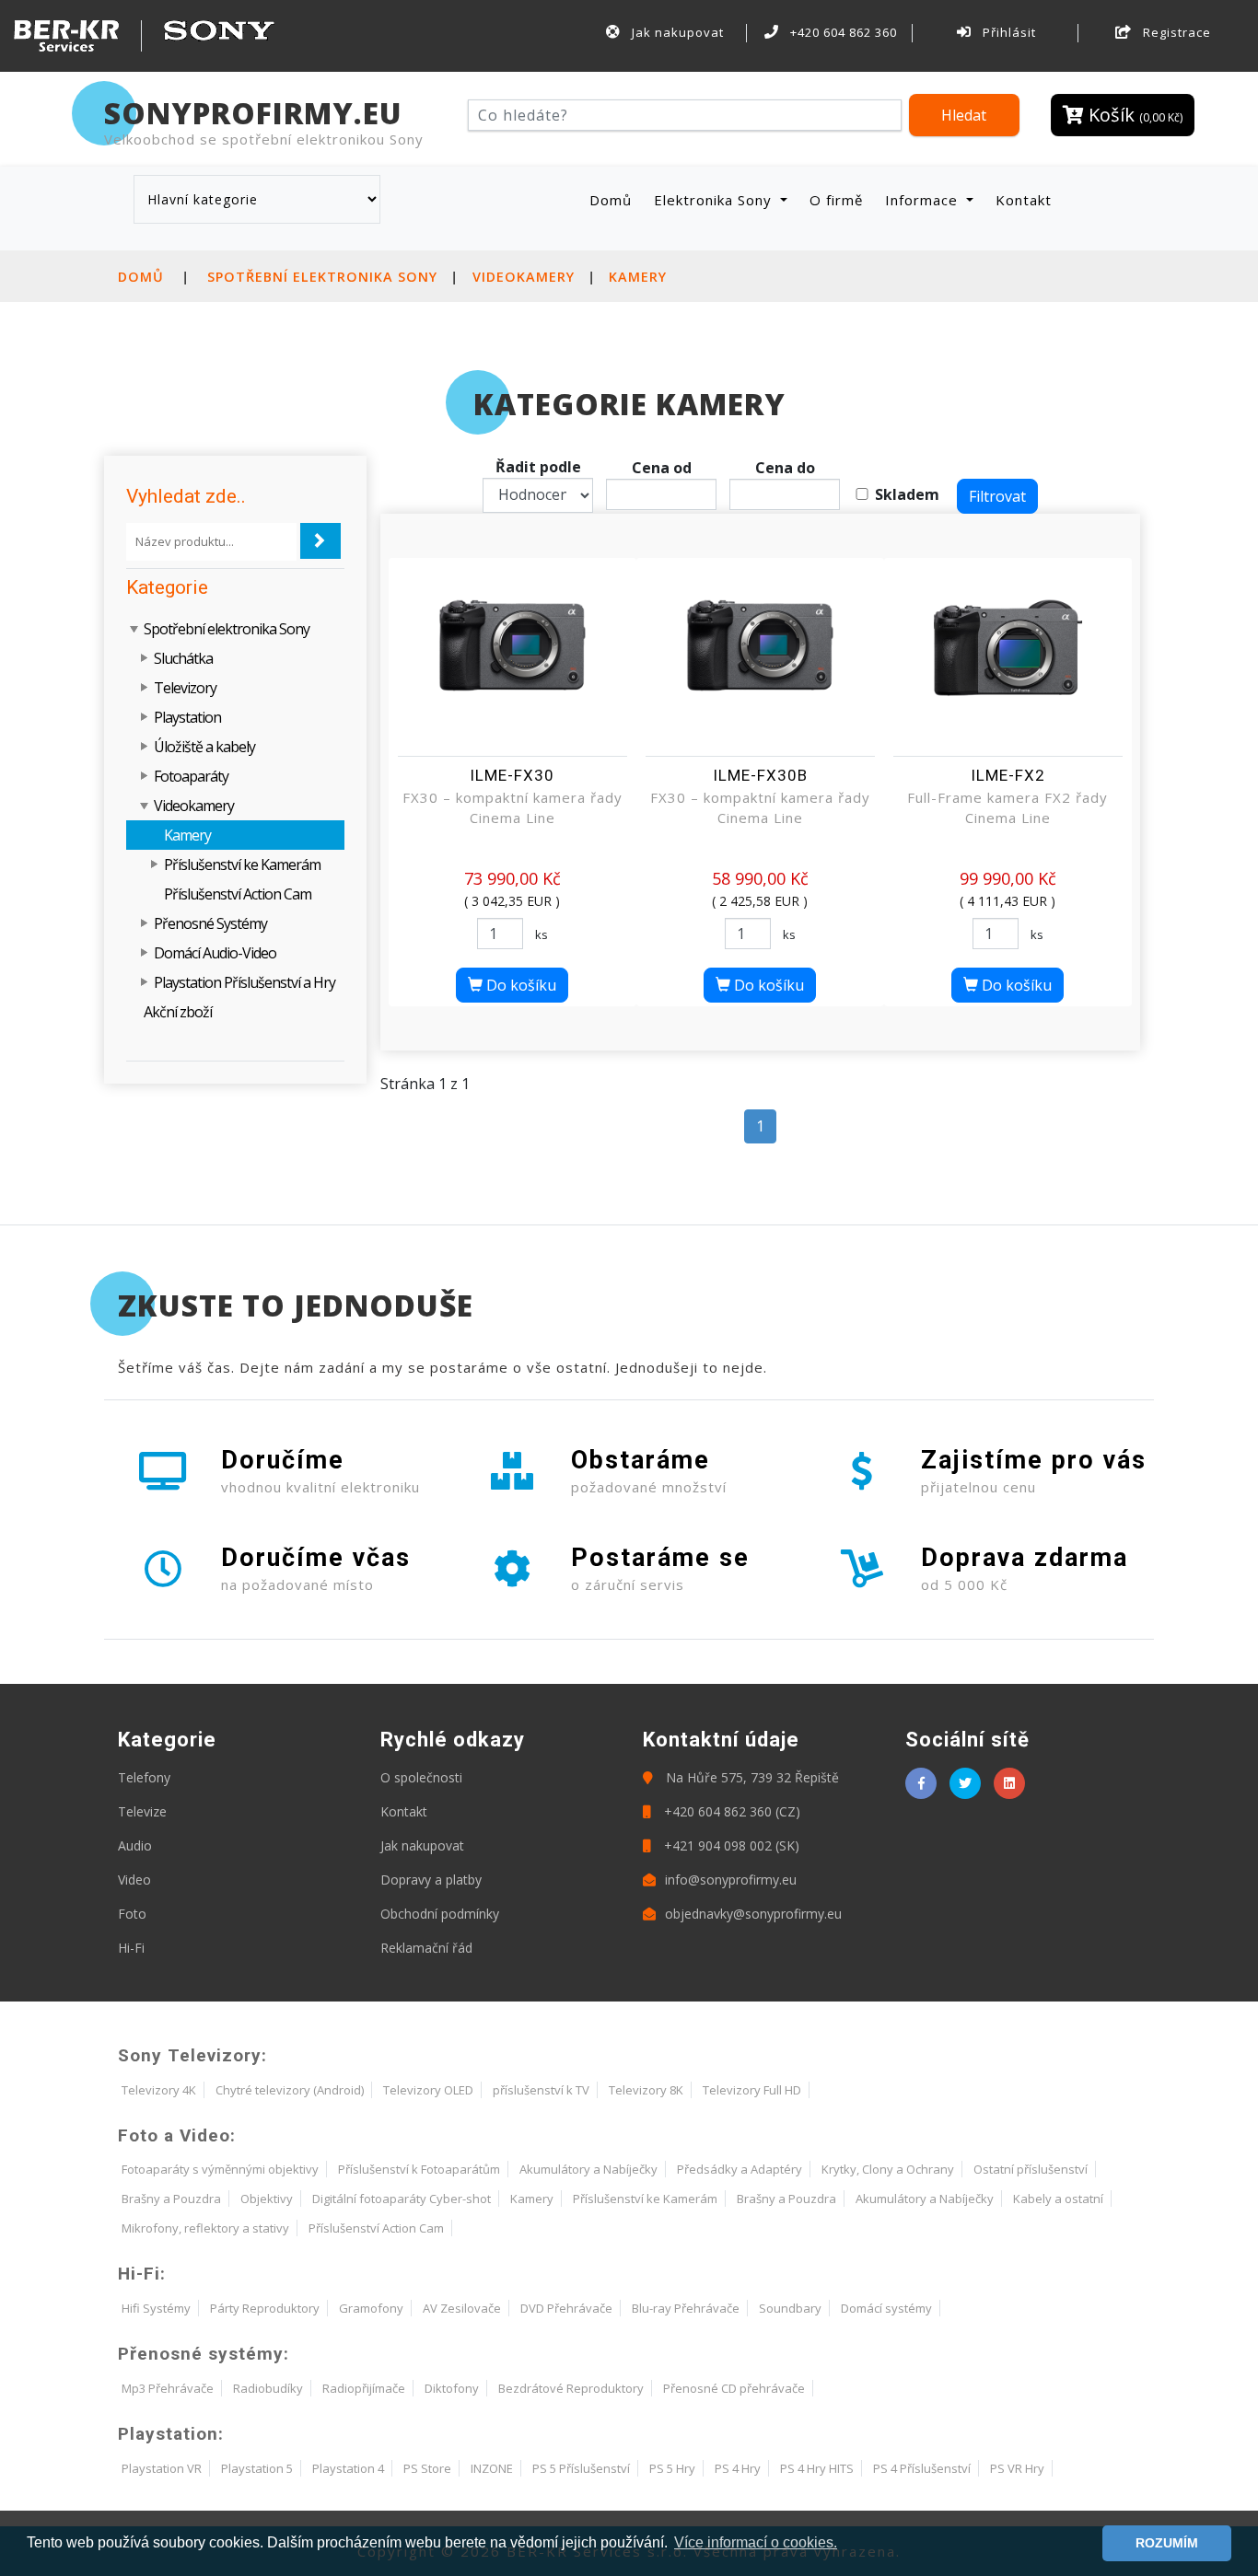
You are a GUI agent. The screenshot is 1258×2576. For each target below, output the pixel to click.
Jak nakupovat (676, 32)
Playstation (187, 717)
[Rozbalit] (145, 658)
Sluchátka (183, 658)
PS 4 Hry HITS (817, 2468)
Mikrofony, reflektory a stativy (205, 2228)
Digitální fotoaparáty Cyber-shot (402, 2199)
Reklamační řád (426, 1948)
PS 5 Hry (672, 2468)
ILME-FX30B (760, 775)
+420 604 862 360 (842, 32)
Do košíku (519, 985)
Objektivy (267, 2199)
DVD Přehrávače (566, 2308)
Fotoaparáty (191, 776)
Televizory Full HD (752, 2090)
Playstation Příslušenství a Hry (245, 982)
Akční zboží (178, 1012)
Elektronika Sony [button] (715, 200)
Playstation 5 (257, 2468)
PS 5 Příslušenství (581, 2468)
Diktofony (452, 2388)
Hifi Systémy (156, 2308)
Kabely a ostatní (1058, 2199)
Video (134, 1880)
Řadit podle (538, 467)
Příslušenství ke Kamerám (242, 864)
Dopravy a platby (431, 1880)
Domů (614, 199)
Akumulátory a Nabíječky (588, 2169)
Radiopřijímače (364, 2388)
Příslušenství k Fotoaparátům (419, 2169)
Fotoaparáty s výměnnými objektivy (220, 2169)
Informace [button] (924, 200)
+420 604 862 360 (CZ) (730, 1811)
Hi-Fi (131, 1948)
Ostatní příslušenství (1031, 2169)
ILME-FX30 (512, 775)
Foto (132, 1914)
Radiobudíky (268, 2388)
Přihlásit (1008, 32)
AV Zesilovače (462, 2308)
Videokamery (524, 277)
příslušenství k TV (541, 2090)
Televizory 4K (159, 2090)
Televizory (185, 688)
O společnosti (421, 1777)
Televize (142, 1811)
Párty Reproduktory (265, 2308)
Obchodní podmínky (440, 1914)
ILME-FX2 (1008, 775)
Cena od (662, 468)
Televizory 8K (646, 2090)
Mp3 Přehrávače (168, 2388)
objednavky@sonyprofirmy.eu (753, 1914)
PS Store (427, 2468)
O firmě (836, 200)
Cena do (785, 468)
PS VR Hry (1017, 2468)
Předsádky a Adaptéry (740, 2169)
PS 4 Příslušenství (922, 2468)
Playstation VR (162, 2468)
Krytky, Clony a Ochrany (888, 2169)
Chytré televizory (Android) (290, 2090)
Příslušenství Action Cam (238, 894)
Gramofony (371, 2308)
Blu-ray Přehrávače (686, 2308)
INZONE (492, 2468)
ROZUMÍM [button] (1167, 2543)
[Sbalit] (135, 629)
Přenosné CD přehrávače (734, 2388)
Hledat (964, 115)
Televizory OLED (428, 2090)
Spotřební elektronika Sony (322, 277)
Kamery (638, 277)
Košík (1133, 115)
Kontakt (1024, 200)
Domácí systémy (886, 2308)
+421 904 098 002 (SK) (730, 1845)
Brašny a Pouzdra (171, 2199)
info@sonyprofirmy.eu (731, 1880)
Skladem (907, 494)
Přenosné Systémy (210, 923)
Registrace (1175, 32)
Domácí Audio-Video (215, 953)
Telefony (144, 1777)
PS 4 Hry (738, 2468)
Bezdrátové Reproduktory (571, 2388)
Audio (135, 1845)
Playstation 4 (348, 2468)
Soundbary (790, 2308)
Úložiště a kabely (204, 747)
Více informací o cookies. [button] (756, 2542)
